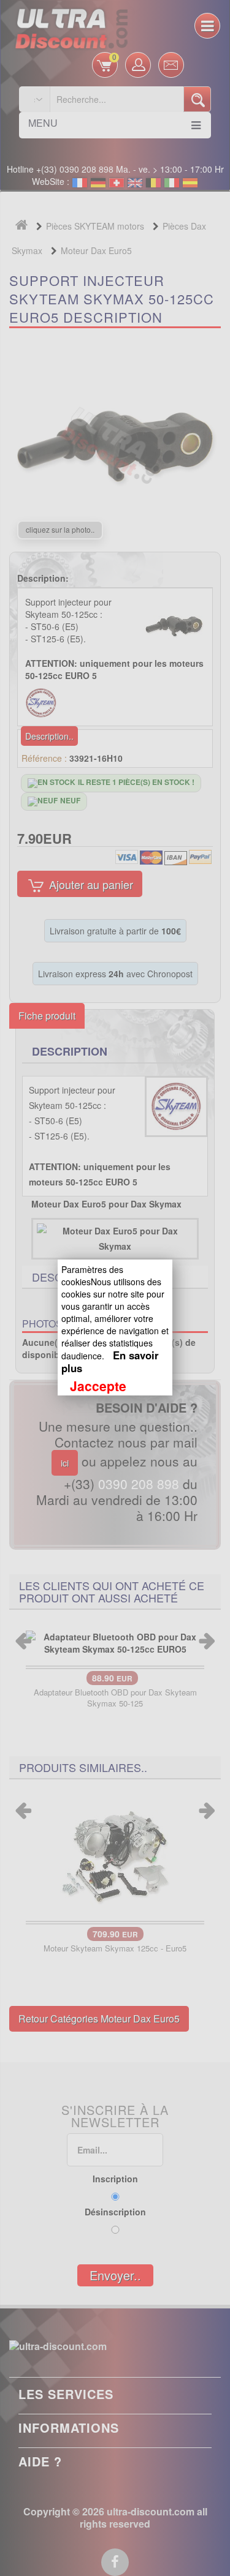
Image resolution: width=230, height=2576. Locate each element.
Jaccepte (98, 1386)
